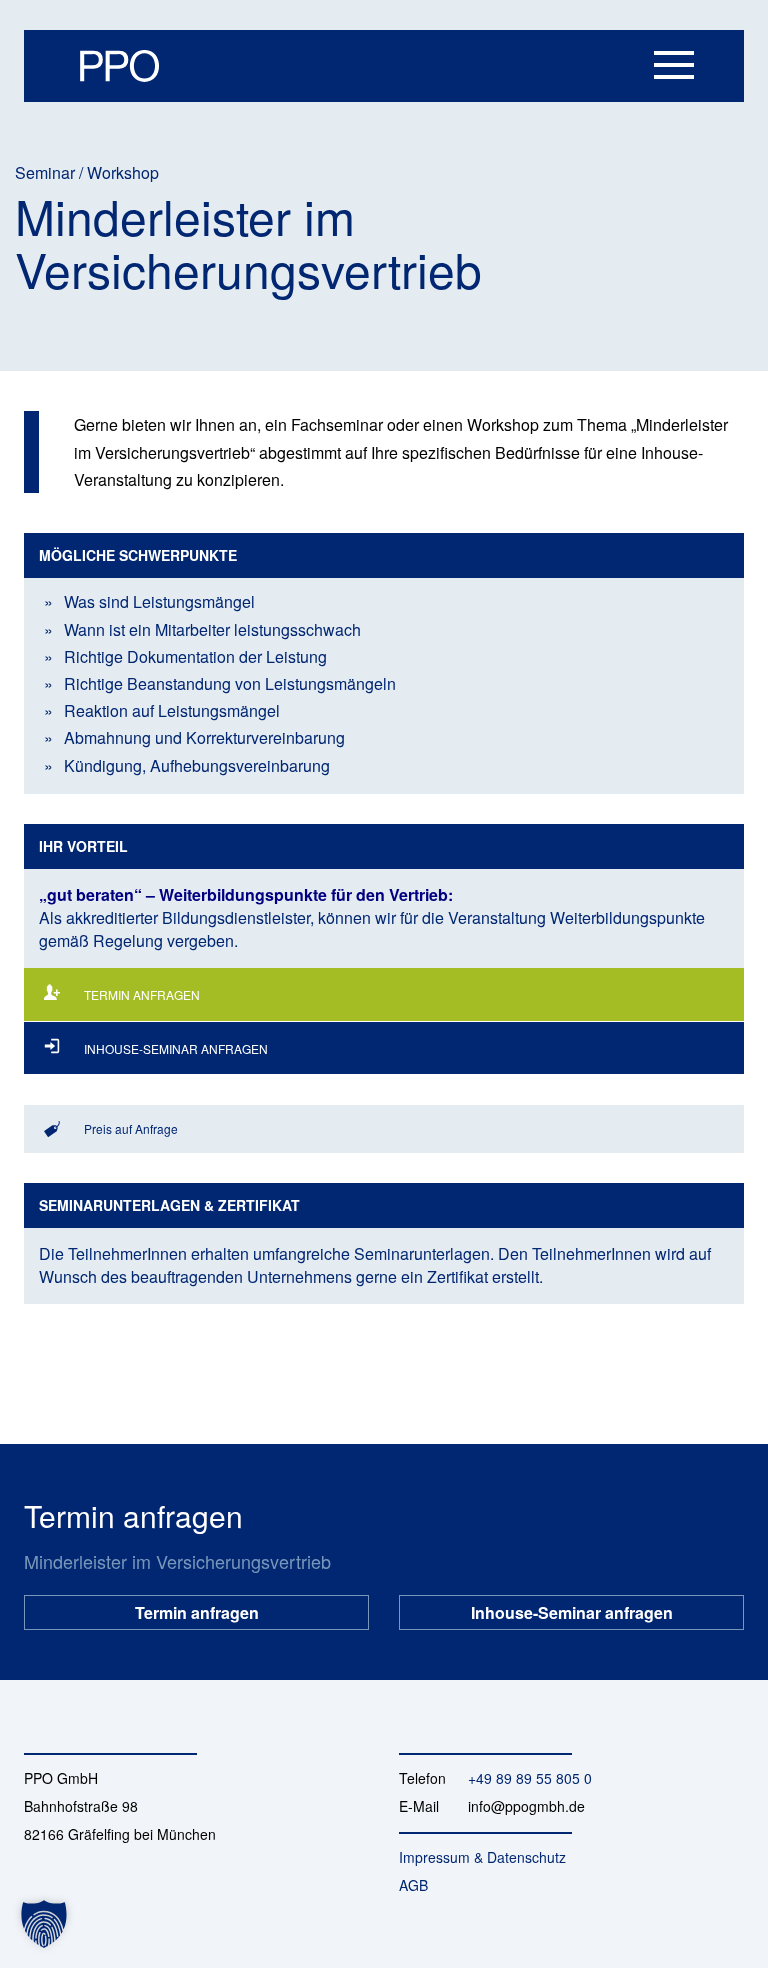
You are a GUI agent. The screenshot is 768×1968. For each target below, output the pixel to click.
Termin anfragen (197, 1606)
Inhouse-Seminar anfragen (572, 1606)
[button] (44, 1924)
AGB (413, 1885)
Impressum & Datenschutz (482, 1857)
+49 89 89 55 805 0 (530, 1778)
